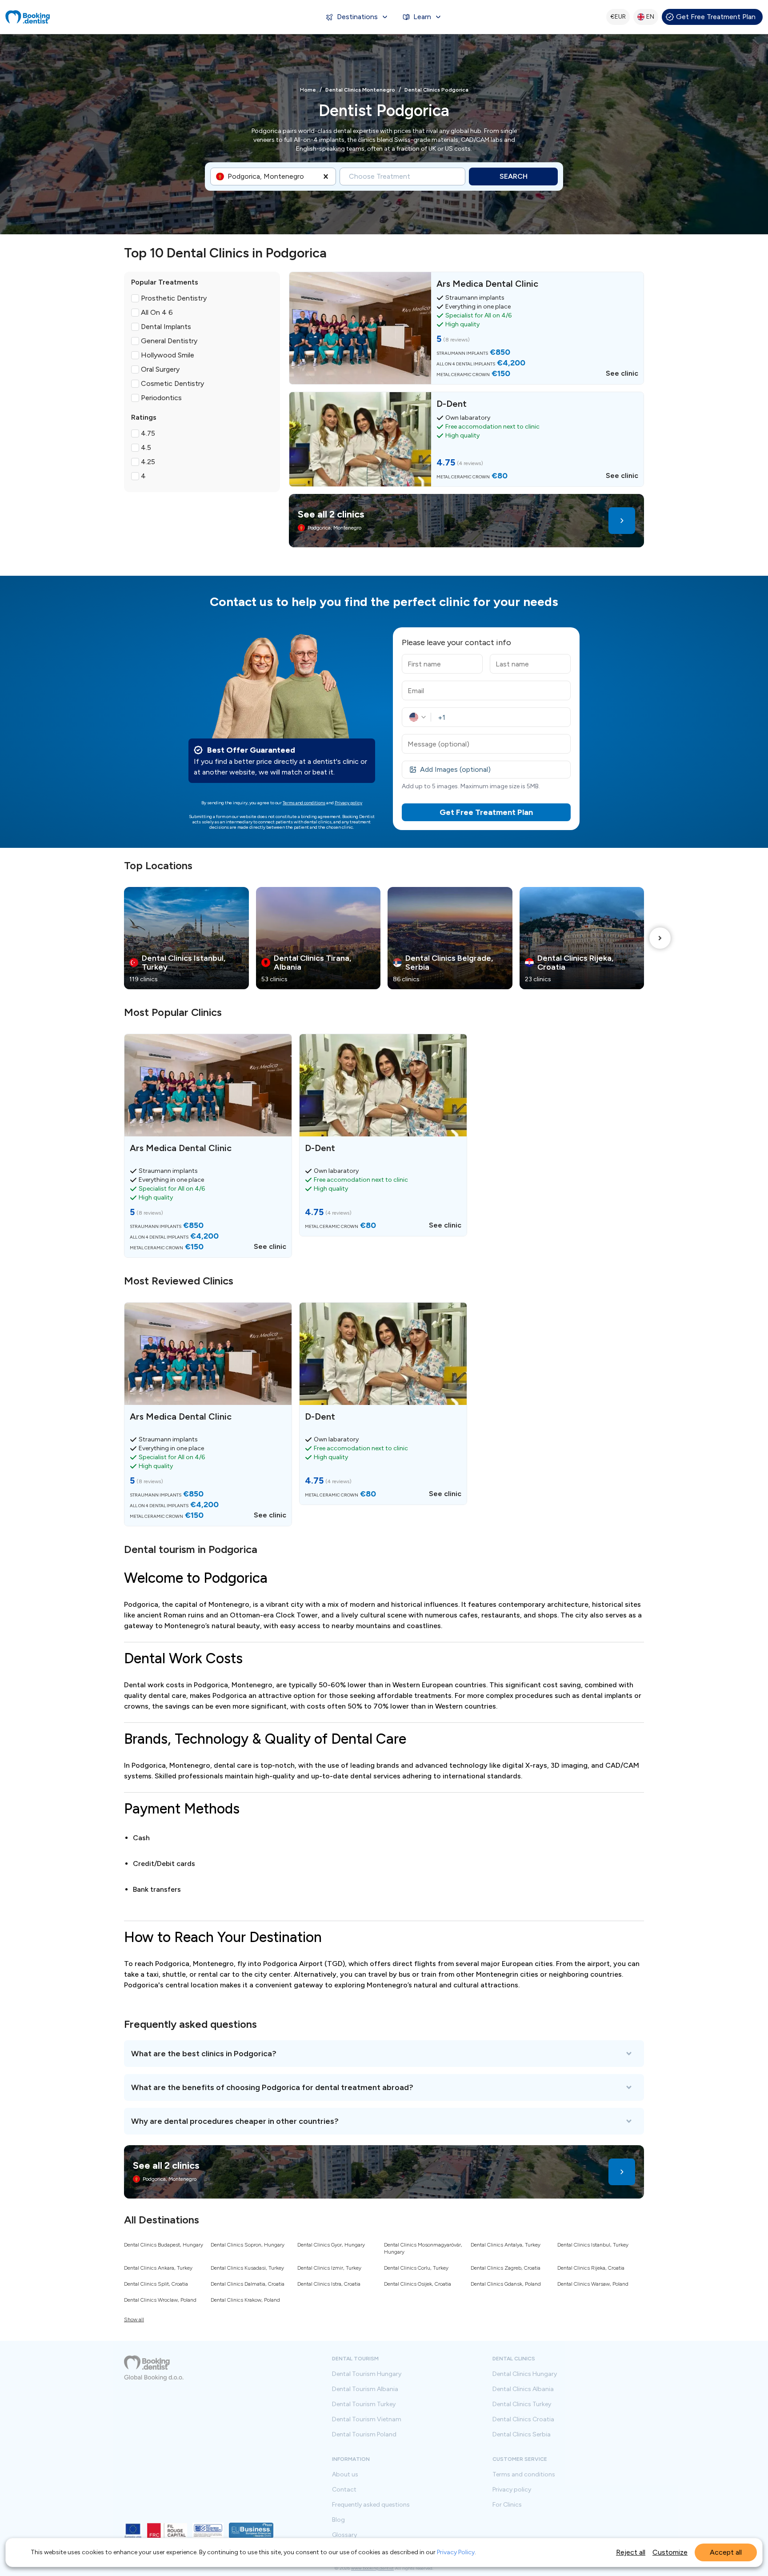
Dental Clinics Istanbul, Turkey (593, 2245)
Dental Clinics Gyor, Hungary (331, 2245)
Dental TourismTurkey (364, 2404)
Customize (670, 2552)
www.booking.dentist (372, 2568)
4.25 (148, 462)
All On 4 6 (157, 312)
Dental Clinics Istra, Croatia (329, 2284)
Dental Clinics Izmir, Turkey (329, 2268)
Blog (338, 2520)
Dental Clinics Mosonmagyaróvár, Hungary (423, 2248)
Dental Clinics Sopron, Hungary (248, 2245)
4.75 (148, 433)
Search (514, 176)
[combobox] (228, 177)
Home (308, 90)
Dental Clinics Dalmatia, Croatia (248, 2284)
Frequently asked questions (371, 2505)
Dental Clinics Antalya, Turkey (506, 2245)
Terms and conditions (304, 803)
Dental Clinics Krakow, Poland (245, 2300)
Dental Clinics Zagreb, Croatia (506, 2268)
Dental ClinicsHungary (525, 2374)
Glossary (344, 2535)
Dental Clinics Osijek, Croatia (418, 2284)
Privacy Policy (456, 2552)
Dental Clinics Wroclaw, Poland (160, 2300)
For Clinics (507, 2505)
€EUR (618, 17)
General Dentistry (169, 341)
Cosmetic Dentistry (172, 383)
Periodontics (161, 398)
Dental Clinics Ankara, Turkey (158, 2268)
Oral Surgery (160, 369)
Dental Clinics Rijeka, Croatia (591, 2268)
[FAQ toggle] (384, 2054)
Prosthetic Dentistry (174, 298)
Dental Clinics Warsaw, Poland (593, 2284)
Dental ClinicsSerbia (522, 2435)
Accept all (726, 2552)
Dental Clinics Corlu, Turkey (416, 2268)
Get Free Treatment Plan (716, 17)
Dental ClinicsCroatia (523, 2420)
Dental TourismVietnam (367, 2420)
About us (345, 2475)
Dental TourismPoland (364, 2435)
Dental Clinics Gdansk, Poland (506, 2284)
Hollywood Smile (168, 355)
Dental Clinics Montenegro (360, 90)
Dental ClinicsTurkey (522, 2404)
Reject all (631, 2552)
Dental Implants (166, 327)
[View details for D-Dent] (466, 439)
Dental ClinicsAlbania (523, 2389)
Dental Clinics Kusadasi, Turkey (247, 2268)
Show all (134, 2319)
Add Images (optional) (455, 769)
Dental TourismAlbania (365, 2389)
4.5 (146, 447)
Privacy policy (348, 803)
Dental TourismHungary (367, 2374)
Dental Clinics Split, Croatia (156, 2284)
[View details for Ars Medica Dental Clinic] (466, 328)
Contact (344, 2490)
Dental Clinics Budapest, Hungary (164, 2245)
